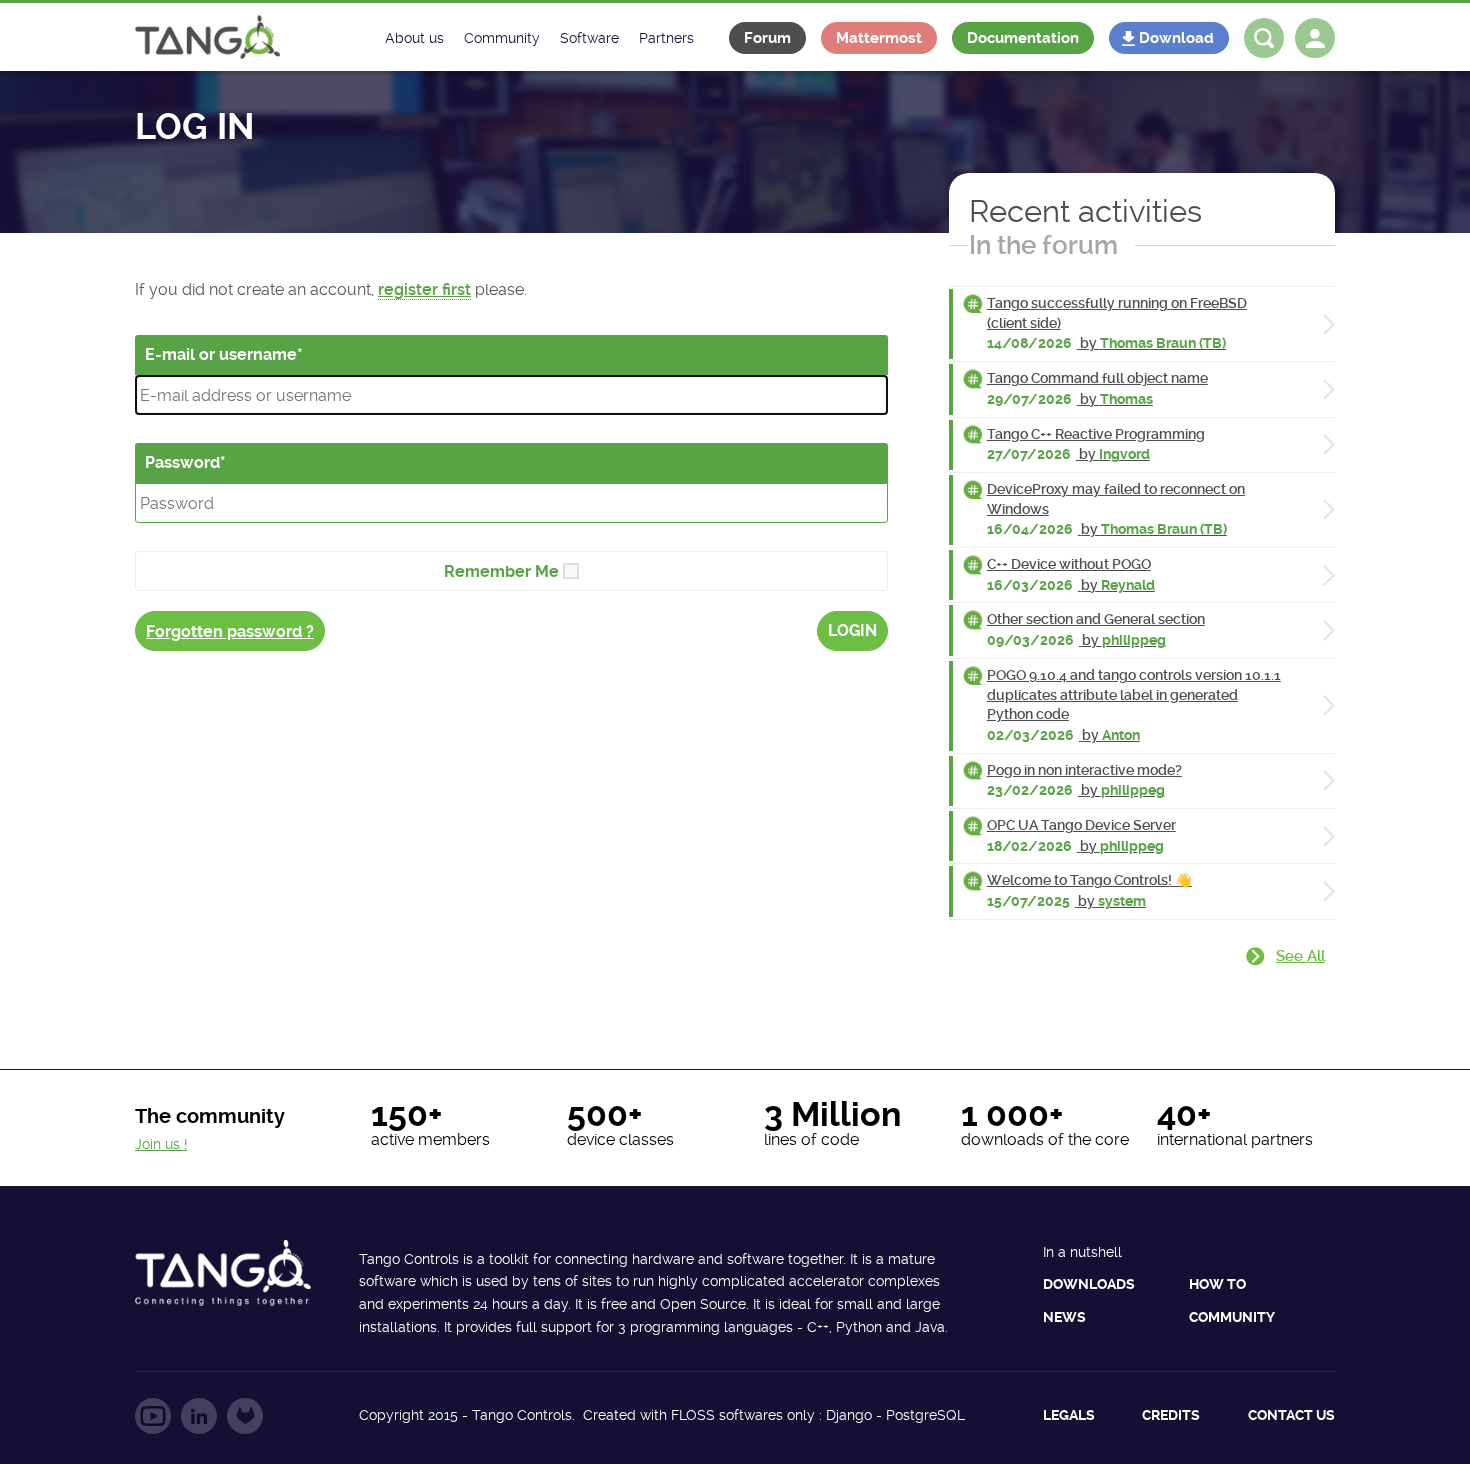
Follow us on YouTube (153, 1416)
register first (424, 289)
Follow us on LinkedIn (199, 1416)
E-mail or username (221, 354)
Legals (1069, 1415)
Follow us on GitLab (245, 1416)
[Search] (1264, 38)
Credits (1171, 1415)
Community (1232, 1317)
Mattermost (879, 38)
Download (1176, 38)
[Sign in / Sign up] (1315, 38)
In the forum (1043, 245)
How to (1217, 1284)
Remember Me (501, 571)
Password (182, 462)
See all (1300, 956)
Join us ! (161, 1144)
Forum (767, 38)
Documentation (1023, 38)
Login (852, 630)
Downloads (1089, 1284)
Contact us (1291, 1415)
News (1064, 1317)
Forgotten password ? (230, 631)
